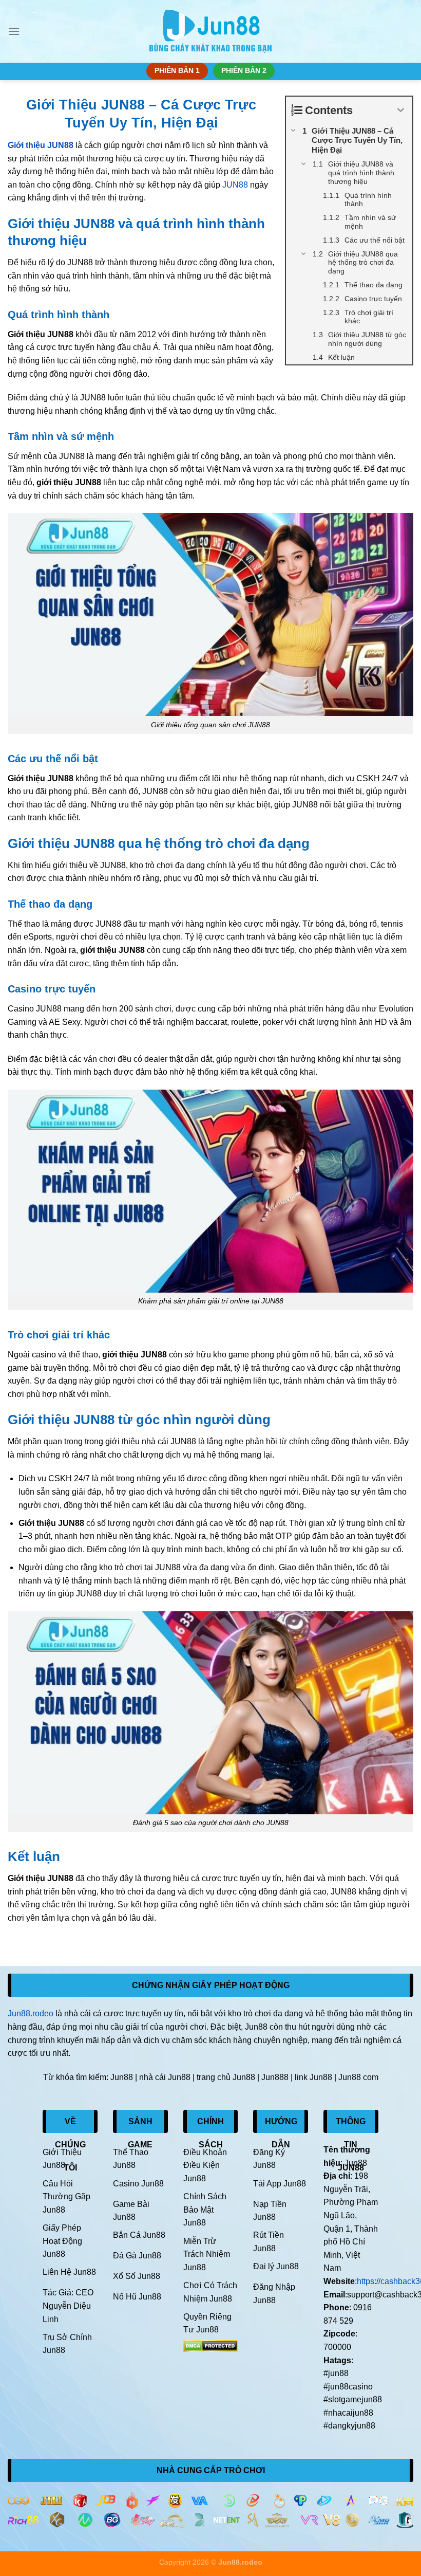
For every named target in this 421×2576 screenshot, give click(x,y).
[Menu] (14, 31)
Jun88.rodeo (31, 2013)
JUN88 (235, 185)
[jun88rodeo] (211, 32)
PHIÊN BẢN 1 (177, 71)
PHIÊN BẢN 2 (244, 71)
